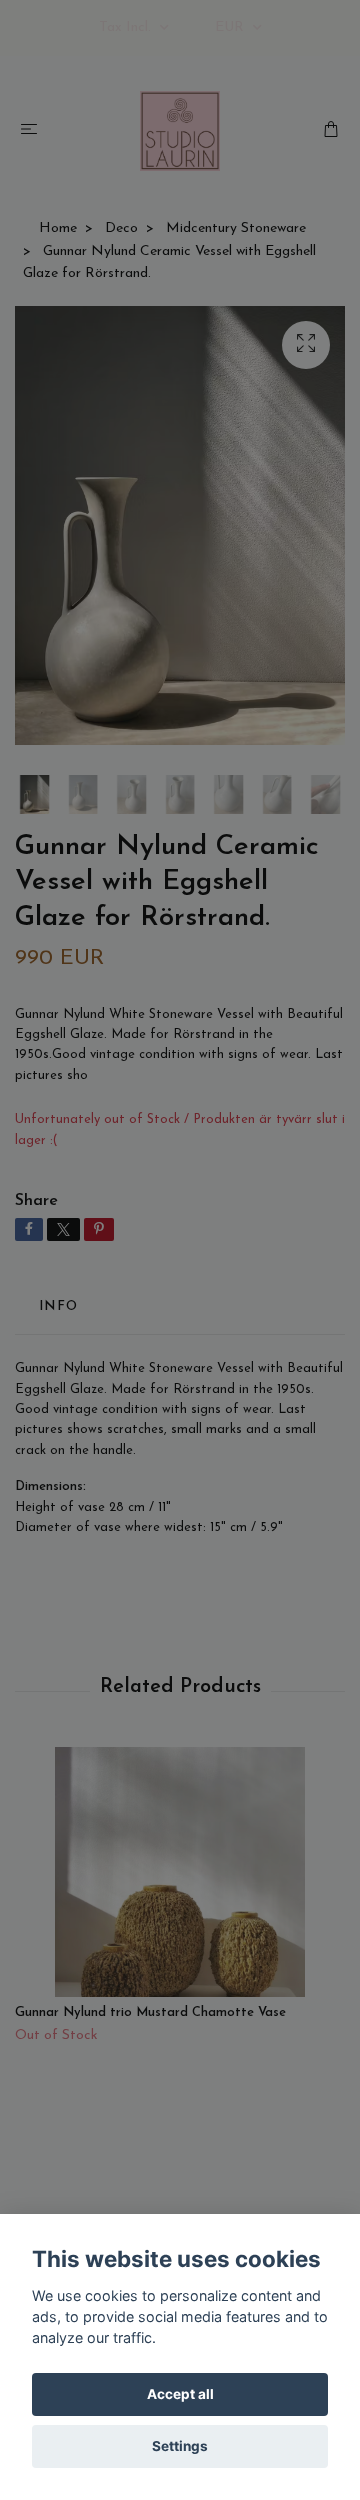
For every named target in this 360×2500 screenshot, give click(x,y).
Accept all (180, 2394)
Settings (180, 2446)
